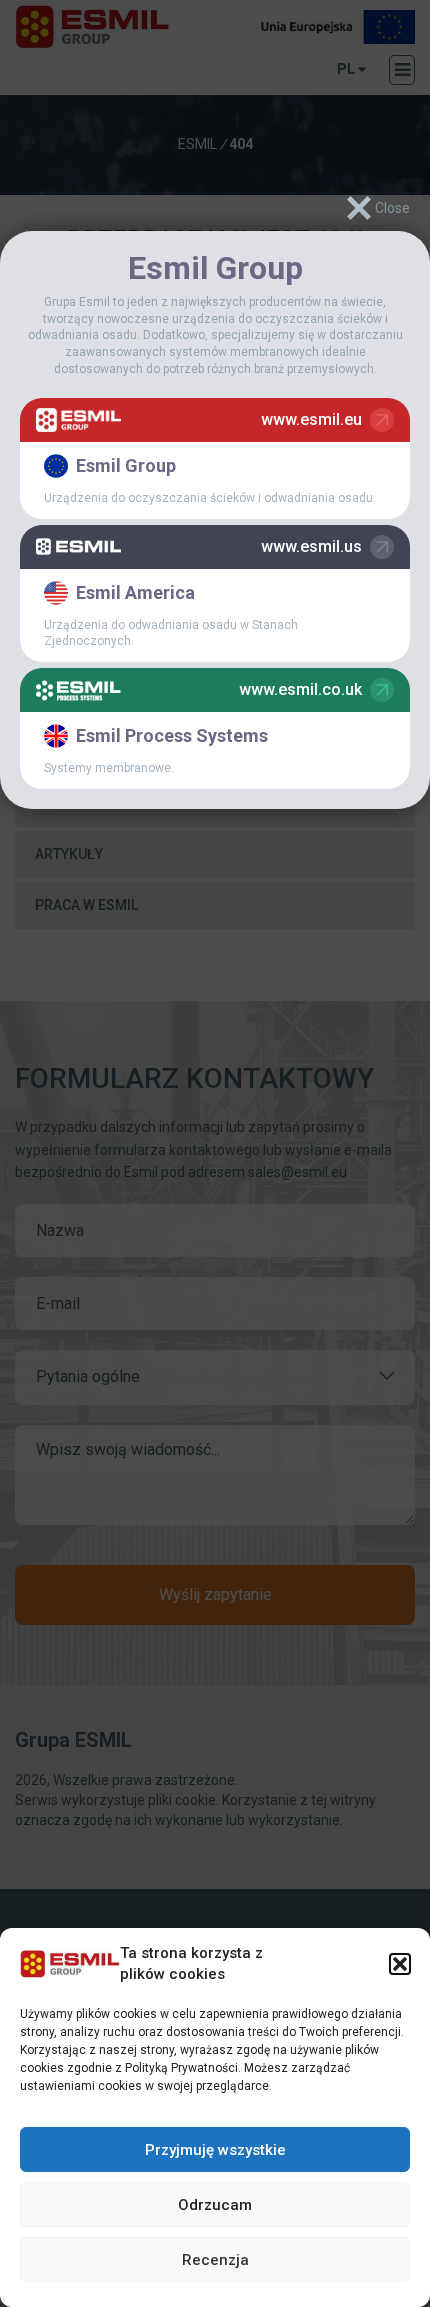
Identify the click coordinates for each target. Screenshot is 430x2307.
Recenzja (215, 2260)
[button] (400, 1964)
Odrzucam (215, 2205)
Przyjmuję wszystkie (215, 2150)
